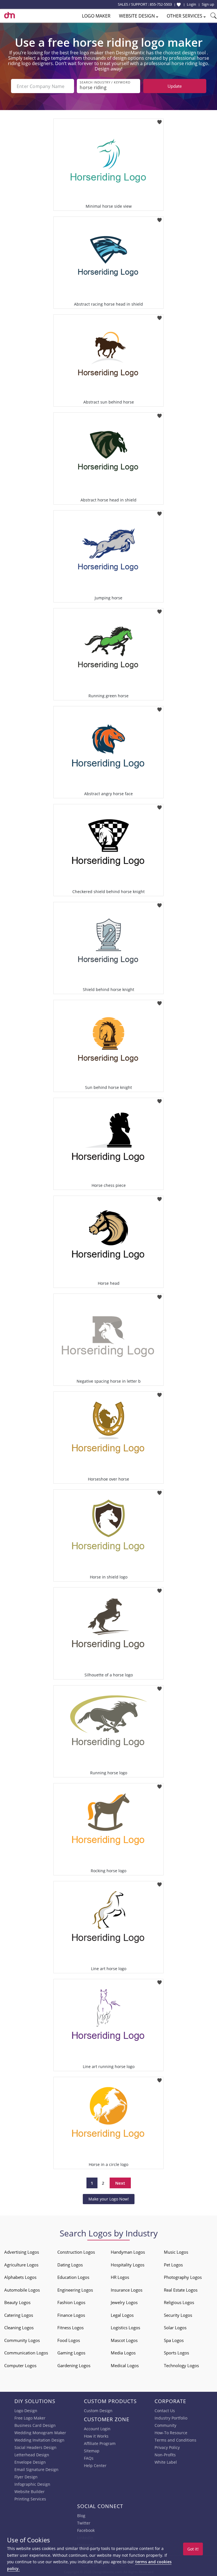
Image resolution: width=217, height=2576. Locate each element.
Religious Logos (179, 2302)
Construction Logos (76, 2252)
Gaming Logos (71, 2353)
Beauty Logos (17, 2302)
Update (175, 86)
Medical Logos (125, 2365)
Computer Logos (20, 2365)
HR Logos (120, 2277)
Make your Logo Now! (109, 2199)
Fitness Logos (70, 2328)
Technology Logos (181, 2365)
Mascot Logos (124, 2340)
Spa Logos (174, 2340)
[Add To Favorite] (160, 120)
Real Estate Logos (181, 2290)
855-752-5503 (161, 4)
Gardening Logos (74, 2365)
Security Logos (178, 2315)
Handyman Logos (128, 2252)
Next (120, 2183)
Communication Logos (26, 2353)
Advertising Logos (22, 2252)
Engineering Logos (75, 2290)
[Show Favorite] (179, 5)
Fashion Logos (71, 2302)
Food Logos (69, 2340)
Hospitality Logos (128, 2265)
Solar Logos (175, 2328)
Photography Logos (183, 2277)
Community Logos (22, 2340)
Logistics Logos (125, 2328)
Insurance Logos (127, 2290)
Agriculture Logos (21, 2265)
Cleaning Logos (19, 2328)
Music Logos (176, 2252)
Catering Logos (19, 2315)
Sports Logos (176, 2353)
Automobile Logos (22, 2290)
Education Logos (73, 2277)
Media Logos (123, 2353)
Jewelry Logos (124, 2302)
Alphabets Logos (20, 2277)
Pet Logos (173, 2265)
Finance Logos (71, 2315)
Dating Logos (70, 2265)
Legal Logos (122, 2315)
